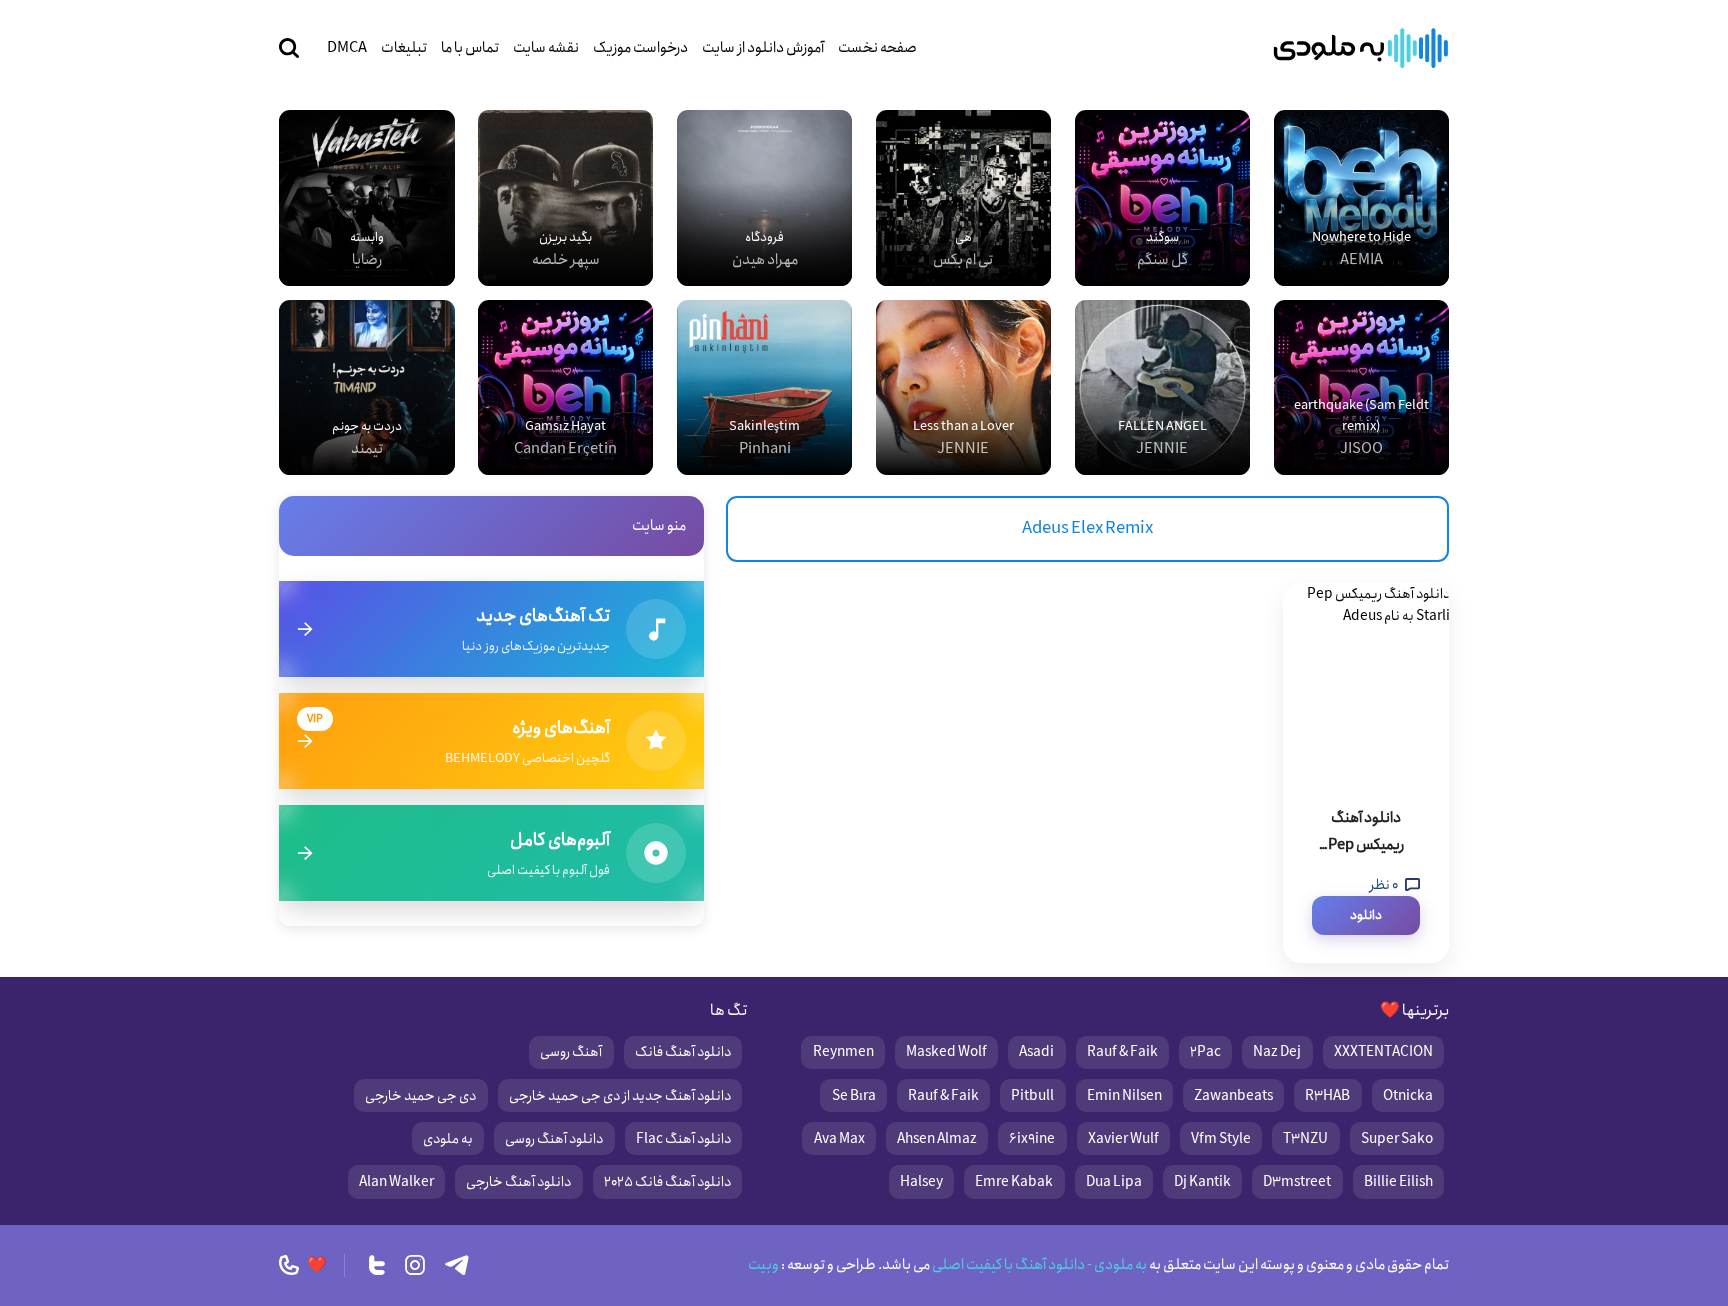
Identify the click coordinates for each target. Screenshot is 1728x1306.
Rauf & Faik (1122, 1052)
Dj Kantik (1202, 1182)
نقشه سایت (546, 48)
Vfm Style (1221, 1139)
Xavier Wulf (1123, 1139)
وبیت (763, 1265)
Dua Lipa (1114, 1182)
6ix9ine (1032, 1139)
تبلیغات (404, 48)
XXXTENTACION (1383, 1052)
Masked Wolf (946, 1052)
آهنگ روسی (571, 1052)
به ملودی (448, 1139)
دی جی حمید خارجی (420, 1096)
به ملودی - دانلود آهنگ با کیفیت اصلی (1038, 1265)
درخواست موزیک (640, 48)
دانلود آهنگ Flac (683, 1139)
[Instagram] (415, 1265)
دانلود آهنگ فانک (683, 1052)
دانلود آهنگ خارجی (518, 1182)
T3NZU (1305, 1139)
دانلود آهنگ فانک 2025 (667, 1182)
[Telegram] (457, 1265)
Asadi (1036, 1052)
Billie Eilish (1398, 1182)
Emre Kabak (1014, 1182)
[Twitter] (377, 1265)
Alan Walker (396, 1182)
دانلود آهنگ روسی (554, 1139)
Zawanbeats (1233, 1096)
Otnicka (1408, 1096)
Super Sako (1397, 1139)
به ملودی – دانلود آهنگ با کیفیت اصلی (1361, 48)
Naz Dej (1277, 1052)
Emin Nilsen (1124, 1096)
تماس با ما (470, 48)
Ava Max (839, 1139)
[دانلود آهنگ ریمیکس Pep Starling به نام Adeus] (1366, 683)
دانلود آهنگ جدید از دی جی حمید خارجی (620, 1096)
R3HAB (1327, 1096)
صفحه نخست (877, 48)
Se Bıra (854, 1096)
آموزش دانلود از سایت (763, 48)
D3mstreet (1297, 1182)
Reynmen (843, 1052)
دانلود (1366, 915)
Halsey (921, 1182)
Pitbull (1032, 1096)
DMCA (347, 48)
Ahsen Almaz (937, 1139)
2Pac (1205, 1052)
